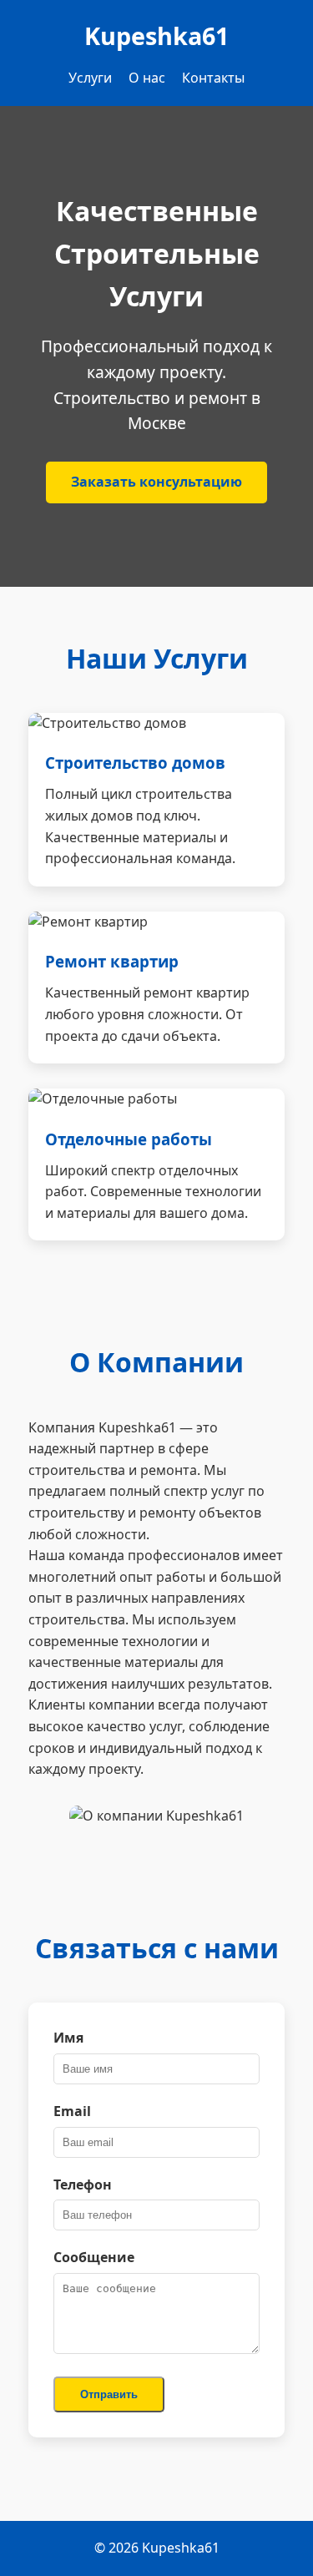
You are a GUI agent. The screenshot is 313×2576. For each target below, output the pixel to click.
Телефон (83, 2185)
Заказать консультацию (156, 482)
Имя (68, 2038)
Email (72, 2111)
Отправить (109, 2394)
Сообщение (94, 2257)
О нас (147, 78)
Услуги (90, 78)
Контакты (213, 78)
